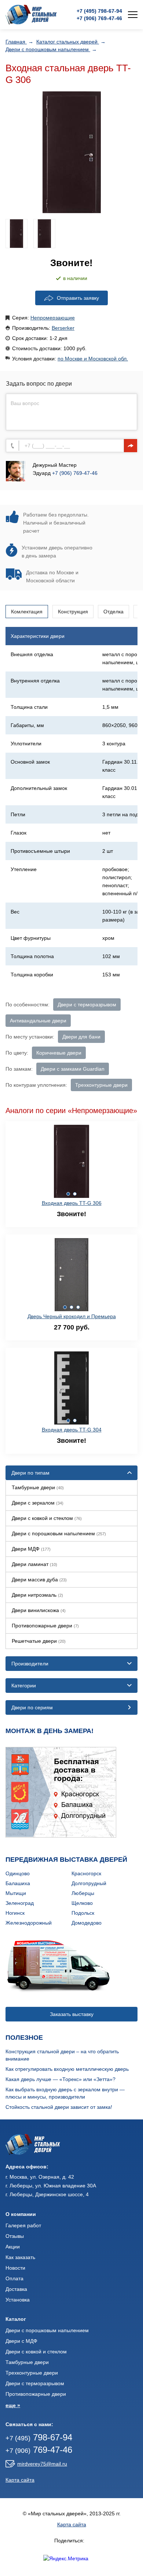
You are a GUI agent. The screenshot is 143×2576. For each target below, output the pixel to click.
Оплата (14, 2278)
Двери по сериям (32, 1707)
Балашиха (18, 1883)
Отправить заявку (78, 298)
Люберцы (83, 1893)
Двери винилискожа (39, 1610)
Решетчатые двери (39, 1641)
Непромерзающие (53, 318)
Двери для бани (81, 1037)
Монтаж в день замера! (49, 1731)
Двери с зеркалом (38, 1503)
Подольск (83, 1913)
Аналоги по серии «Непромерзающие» (71, 1111)
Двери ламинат (34, 1564)
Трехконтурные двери (101, 1085)
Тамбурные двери (38, 1487)
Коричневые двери (59, 1053)
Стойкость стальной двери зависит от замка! (59, 2107)
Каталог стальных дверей (68, 42)
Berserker (63, 328)
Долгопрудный (89, 1883)
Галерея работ (23, 2225)
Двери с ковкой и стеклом (47, 1518)
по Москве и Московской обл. (93, 359)
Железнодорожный (29, 1923)
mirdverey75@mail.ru (42, 2464)
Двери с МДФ (21, 2341)
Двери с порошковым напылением (48, 49)
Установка (18, 2300)
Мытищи (16, 1893)
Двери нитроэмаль (37, 1595)
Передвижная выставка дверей (66, 1860)
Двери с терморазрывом (87, 1005)
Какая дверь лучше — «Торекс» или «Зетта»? (60, 2079)
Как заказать (20, 2257)
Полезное (24, 2038)
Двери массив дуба (39, 1580)
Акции (13, 2247)
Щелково (82, 1903)
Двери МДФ (31, 1549)
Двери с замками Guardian (73, 1069)
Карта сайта (20, 2480)
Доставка (16, 2289)
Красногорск (86, 1873)
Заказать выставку (72, 2014)
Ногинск (15, 1913)
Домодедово (87, 1923)
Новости (15, 2268)
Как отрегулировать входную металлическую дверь (67, 2069)
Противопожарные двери (45, 1626)
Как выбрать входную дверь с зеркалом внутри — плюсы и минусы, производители (65, 2093)
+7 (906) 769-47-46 (75, 473)
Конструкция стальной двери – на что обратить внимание (62, 2055)
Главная (16, 42)
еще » (13, 2405)
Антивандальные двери (38, 1021)
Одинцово (18, 1873)
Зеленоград (20, 1903)
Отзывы (15, 2236)
